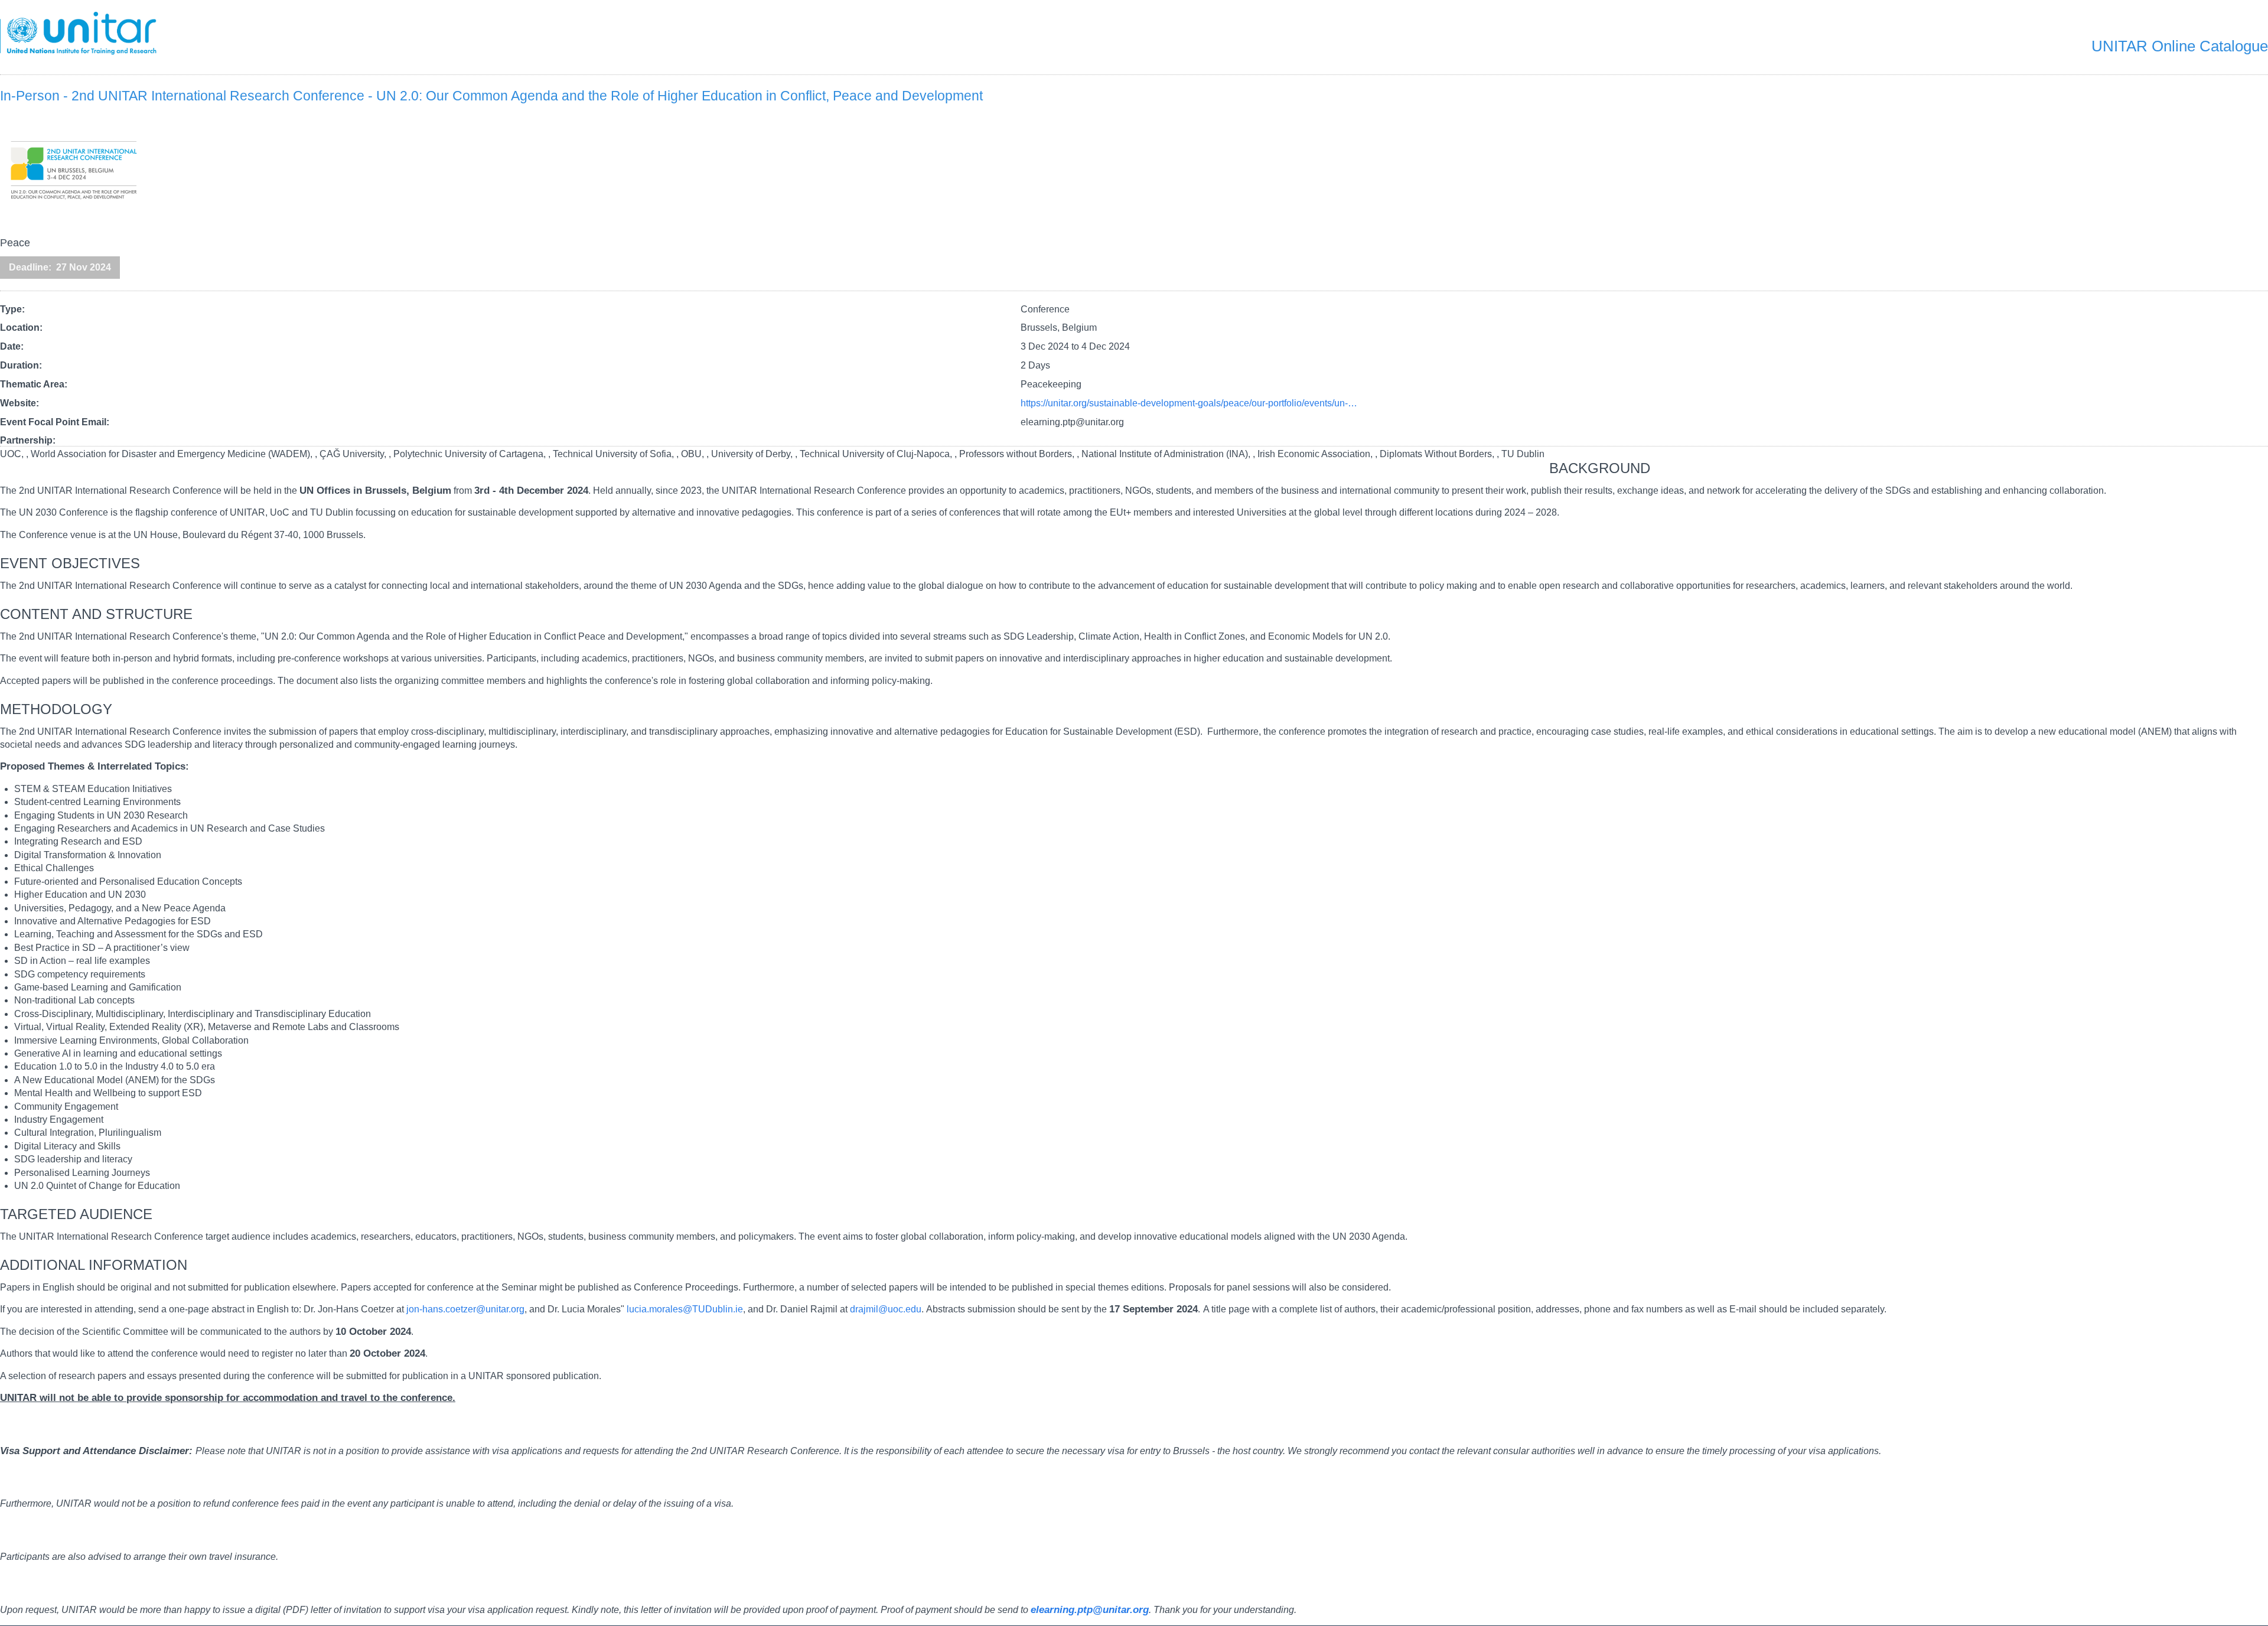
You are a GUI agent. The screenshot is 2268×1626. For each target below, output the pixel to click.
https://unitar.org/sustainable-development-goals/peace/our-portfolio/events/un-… (1189, 403)
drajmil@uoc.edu (886, 1309)
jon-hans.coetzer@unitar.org (465, 1309)
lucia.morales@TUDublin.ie (685, 1309)
